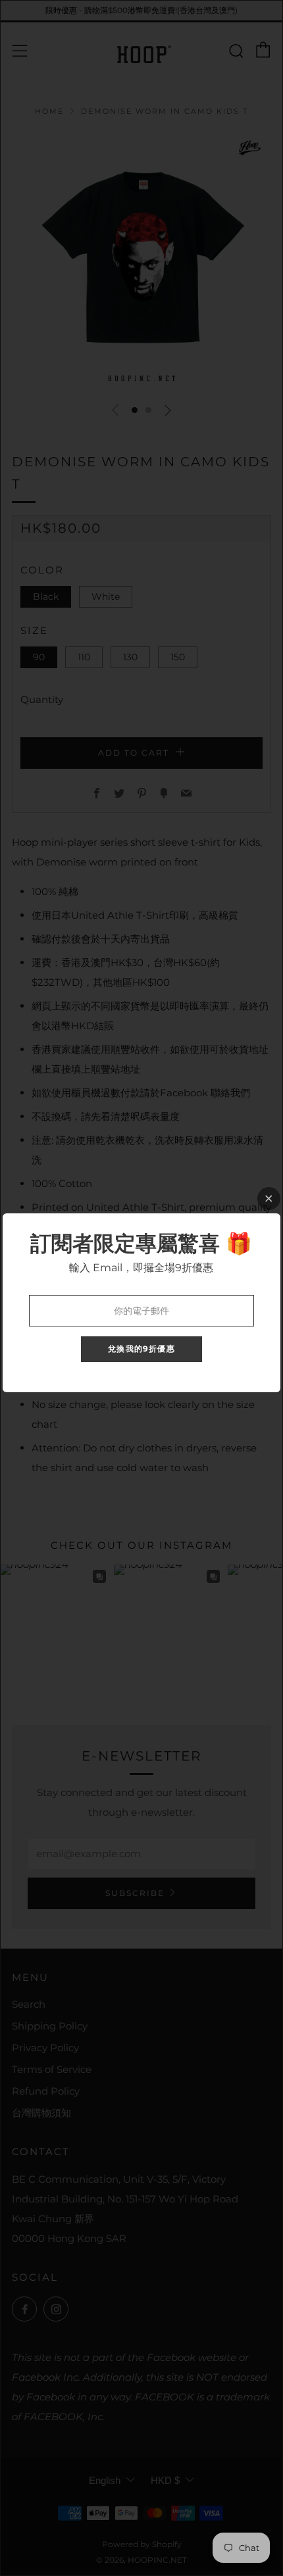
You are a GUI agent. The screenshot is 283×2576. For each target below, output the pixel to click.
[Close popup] (269, 1199)
